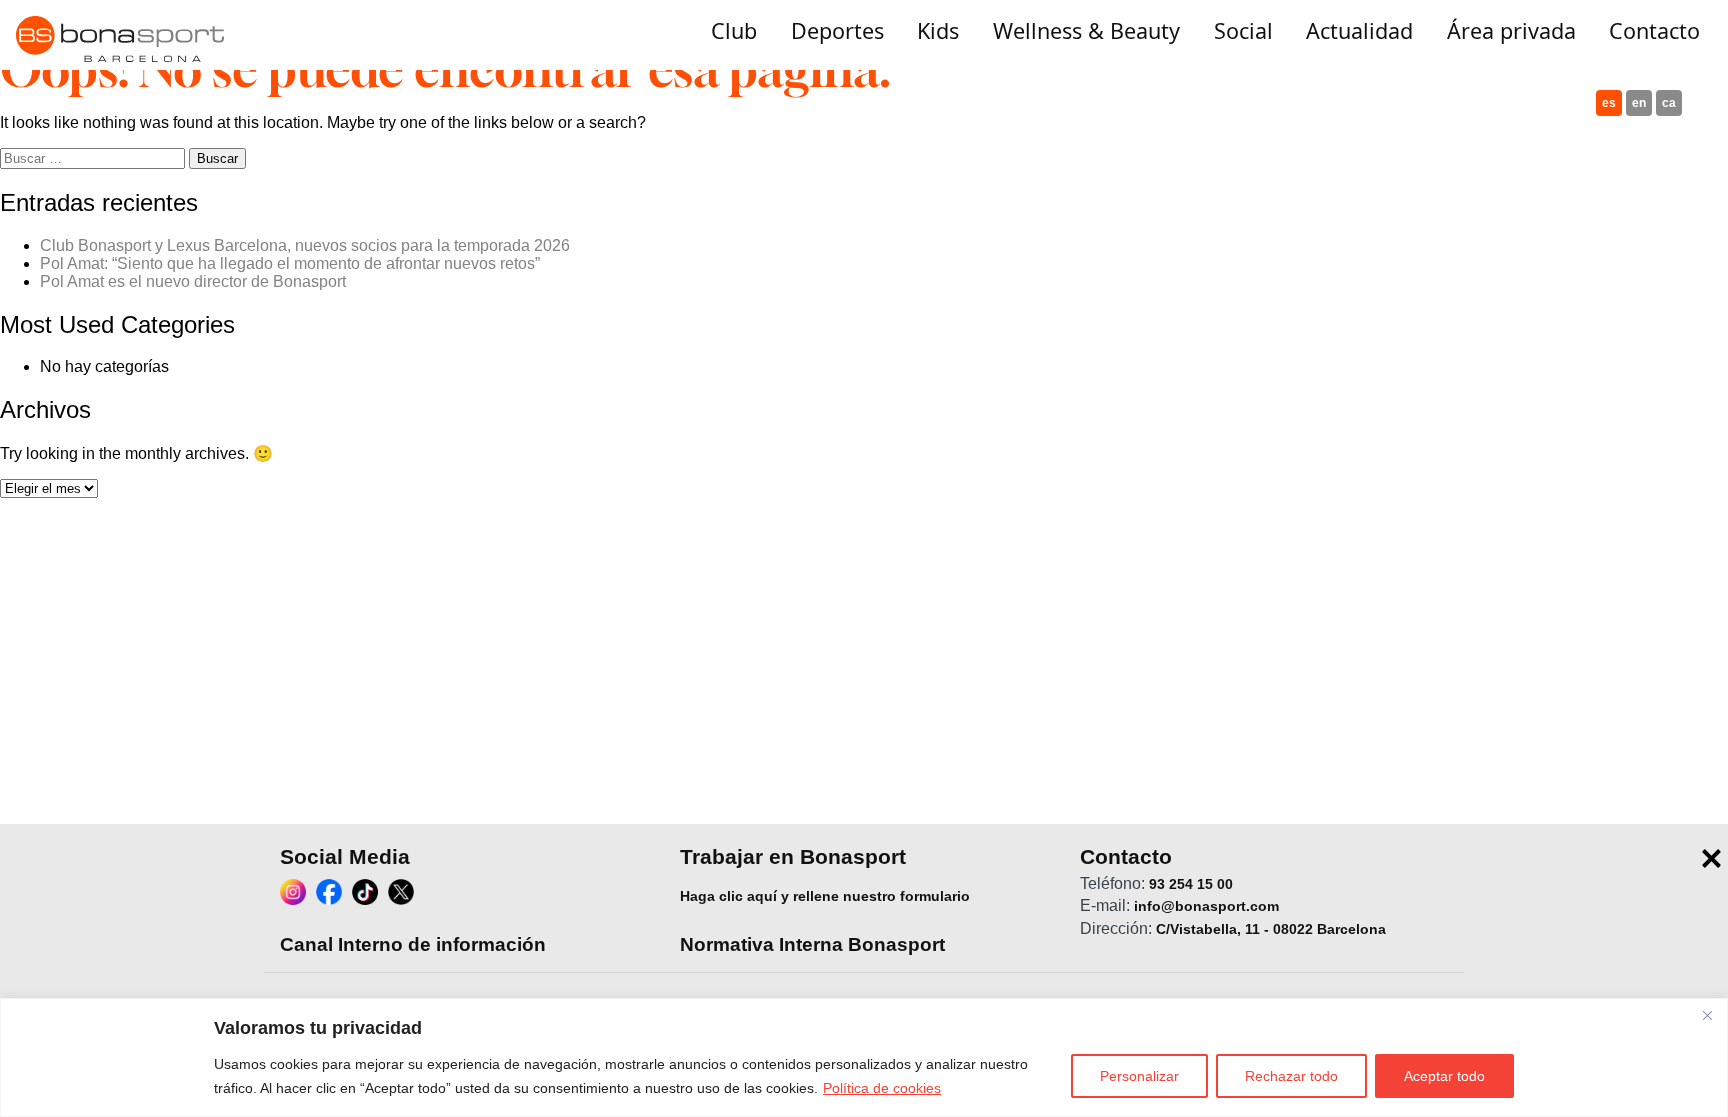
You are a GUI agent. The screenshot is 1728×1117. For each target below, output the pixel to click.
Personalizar (1139, 1076)
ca (1669, 103)
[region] (864, 1057)
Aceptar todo (1444, 1076)
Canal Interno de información (413, 944)
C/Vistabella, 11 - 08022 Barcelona (1271, 928)
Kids (938, 30)
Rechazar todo (1291, 1076)
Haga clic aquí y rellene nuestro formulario (825, 896)
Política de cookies (882, 1088)
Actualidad (1359, 30)
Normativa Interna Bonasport (812, 944)
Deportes (837, 30)
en (1639, 103)
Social (1243, 30)
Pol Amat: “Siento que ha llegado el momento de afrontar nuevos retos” (290, 263)
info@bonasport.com (1206, 906)
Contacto (1654, 30)
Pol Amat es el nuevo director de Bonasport (193, 281)
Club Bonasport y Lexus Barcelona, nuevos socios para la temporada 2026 (305, 245)
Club (734, 30)
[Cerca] (1707, 1015)
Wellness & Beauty (1086, 30)
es (1609, 103)
